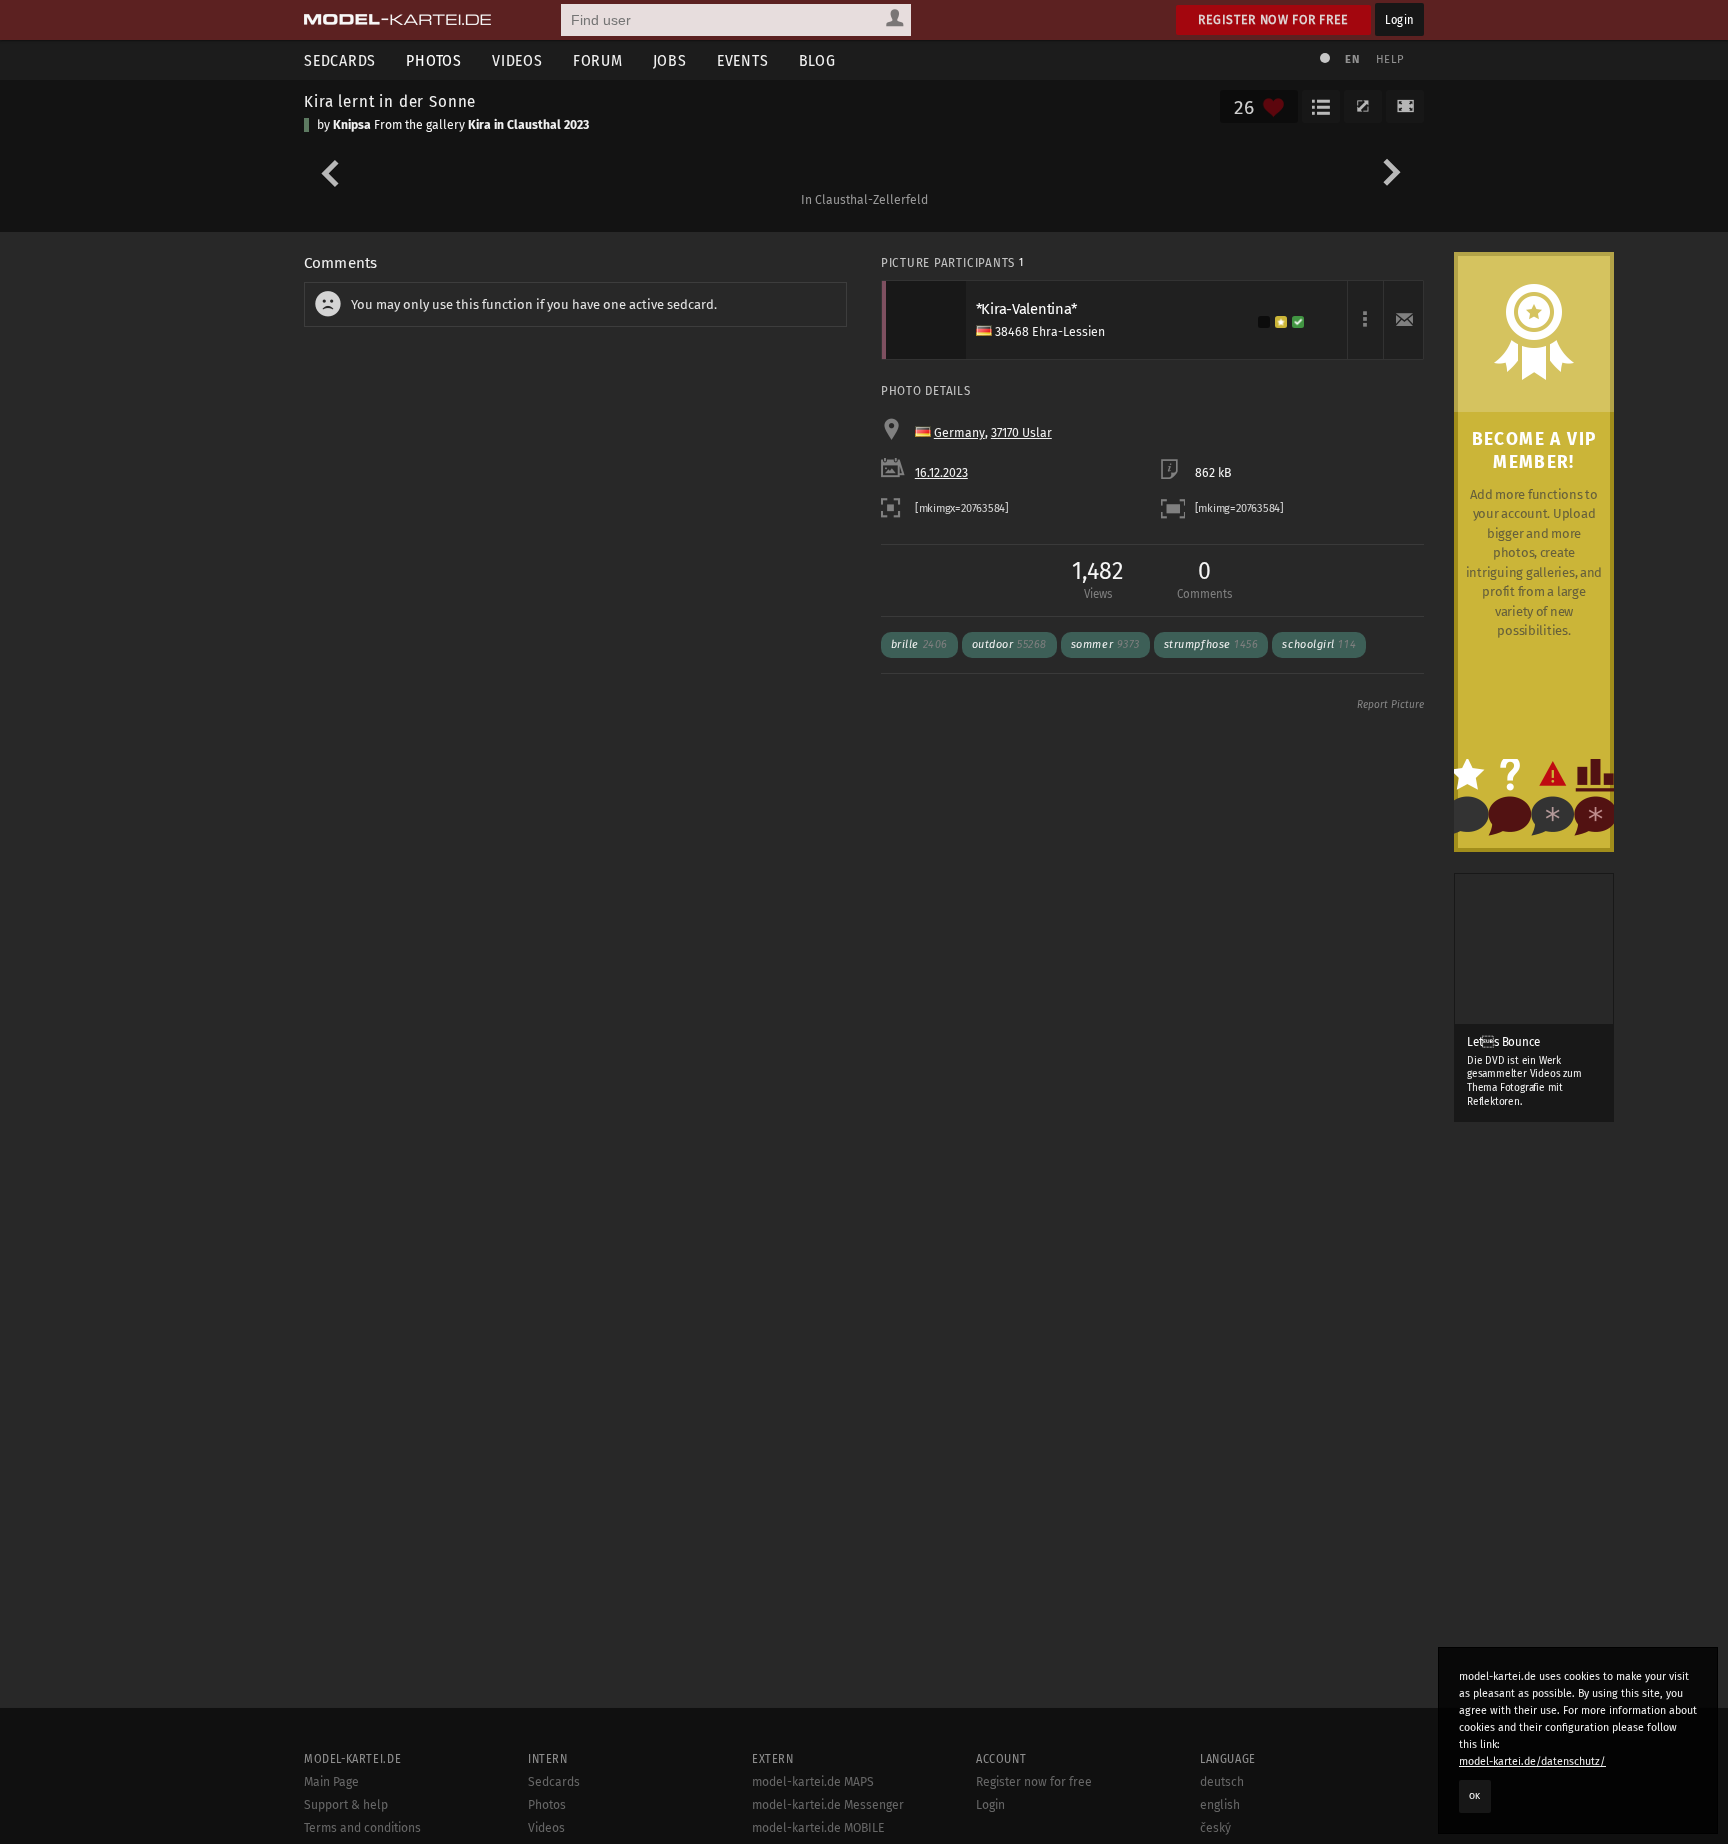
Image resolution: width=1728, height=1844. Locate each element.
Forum (598, 60)
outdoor (1009, 644)
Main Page (331, 1782)
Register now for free (1273, 19)
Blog (817, 60)
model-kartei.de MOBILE (818, 1828)
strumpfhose (1211, 644)
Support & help (346, 1805)
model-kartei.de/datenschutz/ (1532, 1761)
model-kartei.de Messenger (828, 1805)
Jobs (670, 60)
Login (1399, 19)
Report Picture (1390, 705)
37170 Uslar (1021, 433)
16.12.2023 (941, 473)
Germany (959, 433)
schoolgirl (1319, 644)
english (1220, 1805)
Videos (517, 60)
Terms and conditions (362, 1828)
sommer (1105, 644)
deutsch (1222, 1782)
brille (919, 644)
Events (743, 60)
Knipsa (352, 125)
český (1215, 1828)
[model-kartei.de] (397, 20)
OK (1475, 1796)
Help (1390, 59)
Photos (434, 60)
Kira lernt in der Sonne (390, 101)
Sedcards (340, 60)
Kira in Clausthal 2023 (528, 125)
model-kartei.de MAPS (813, 1782)
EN (1352, 59)
